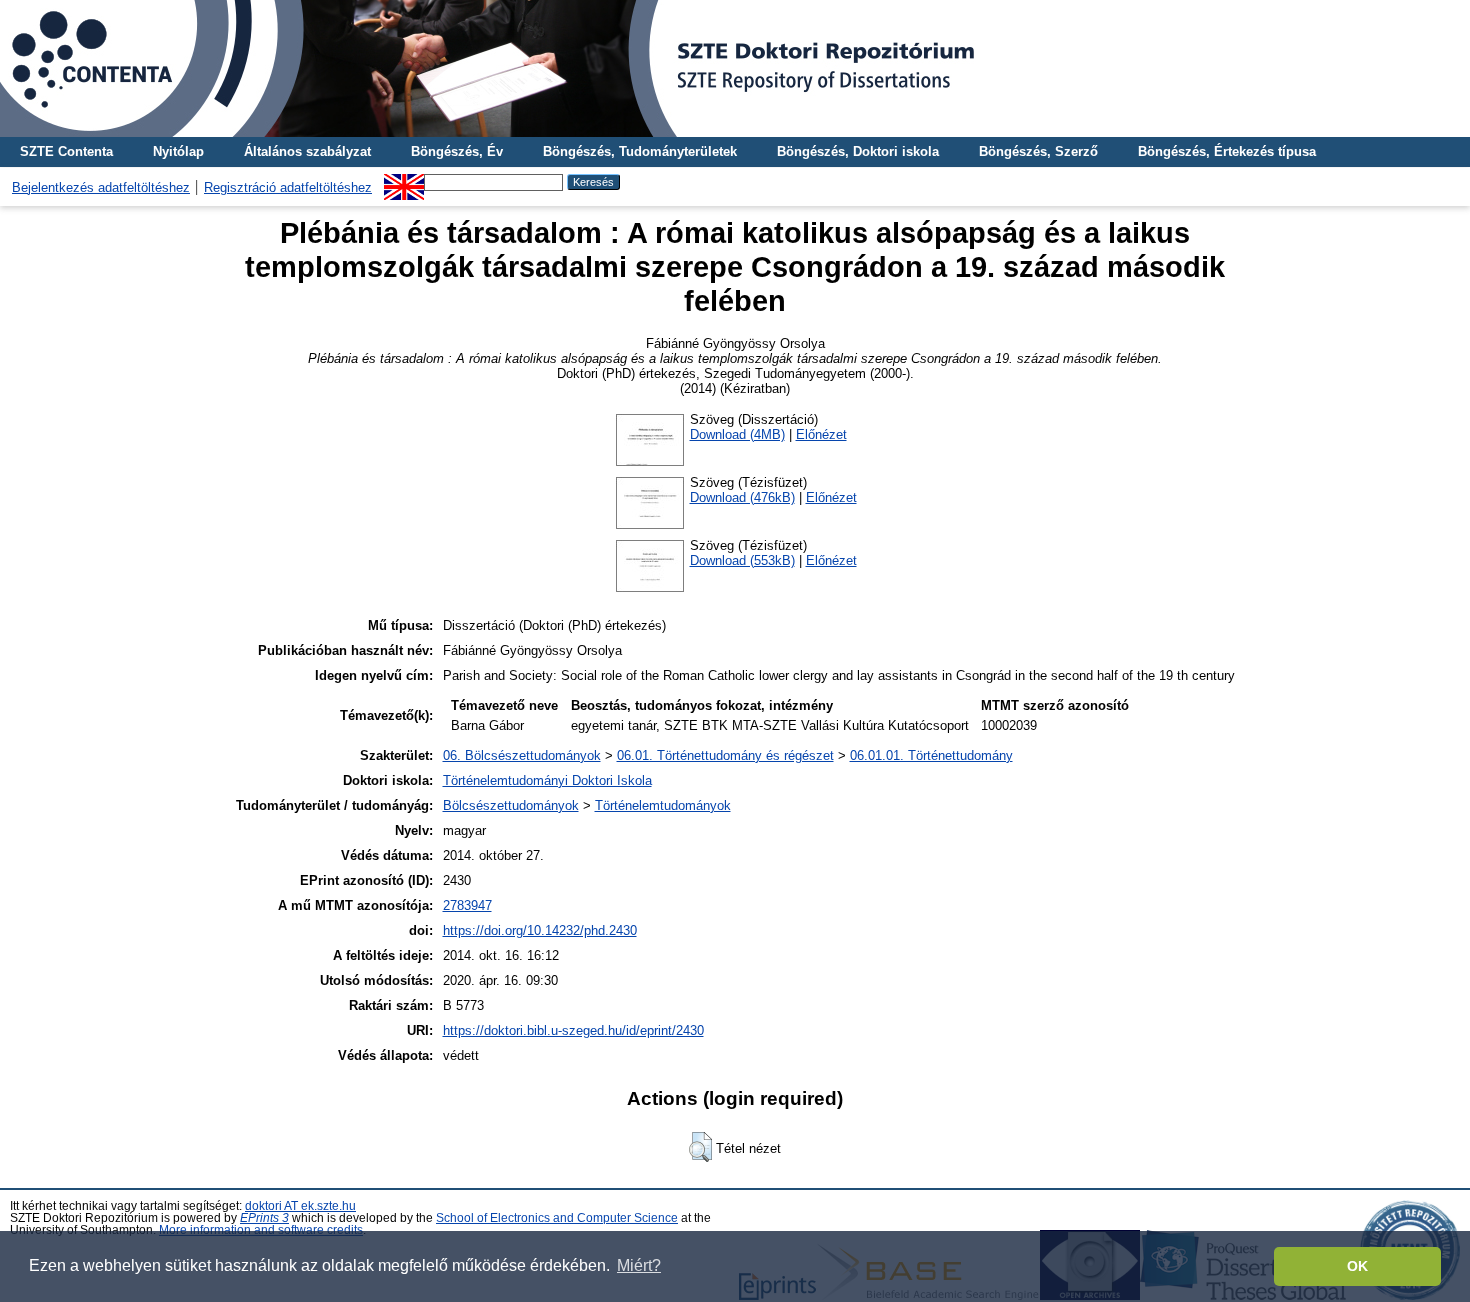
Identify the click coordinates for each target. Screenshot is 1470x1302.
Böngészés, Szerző (1038, 151)
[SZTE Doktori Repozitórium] (735, 68)
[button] (700, 1147)
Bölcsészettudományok (511, 805)
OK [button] (1357, 1266)
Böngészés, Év (457, 151)
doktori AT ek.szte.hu (300, 1206)
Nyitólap (178, 151)
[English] (404, 181)
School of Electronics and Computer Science (557, 1218)
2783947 (467, 905)
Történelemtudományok (663, 805)
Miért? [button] (639, 1265)
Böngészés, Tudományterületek (640, 151)
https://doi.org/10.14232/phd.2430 (540, 930)
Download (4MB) (737, 434)
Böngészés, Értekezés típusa (1227, 151)
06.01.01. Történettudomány (931, 755)
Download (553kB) (742, 560)
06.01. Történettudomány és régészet (725, 755)
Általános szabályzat (307, 151)
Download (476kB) (742, 497)
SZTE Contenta (66, 151)
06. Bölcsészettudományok (522, 755)
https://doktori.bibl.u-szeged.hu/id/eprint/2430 (573, 1030)
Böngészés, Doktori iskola (858, 151)
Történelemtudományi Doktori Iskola (547, 780)
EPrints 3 (264, 1218)
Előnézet (821, 434)
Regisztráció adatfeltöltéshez (288, 187)
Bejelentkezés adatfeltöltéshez (101, 187)
